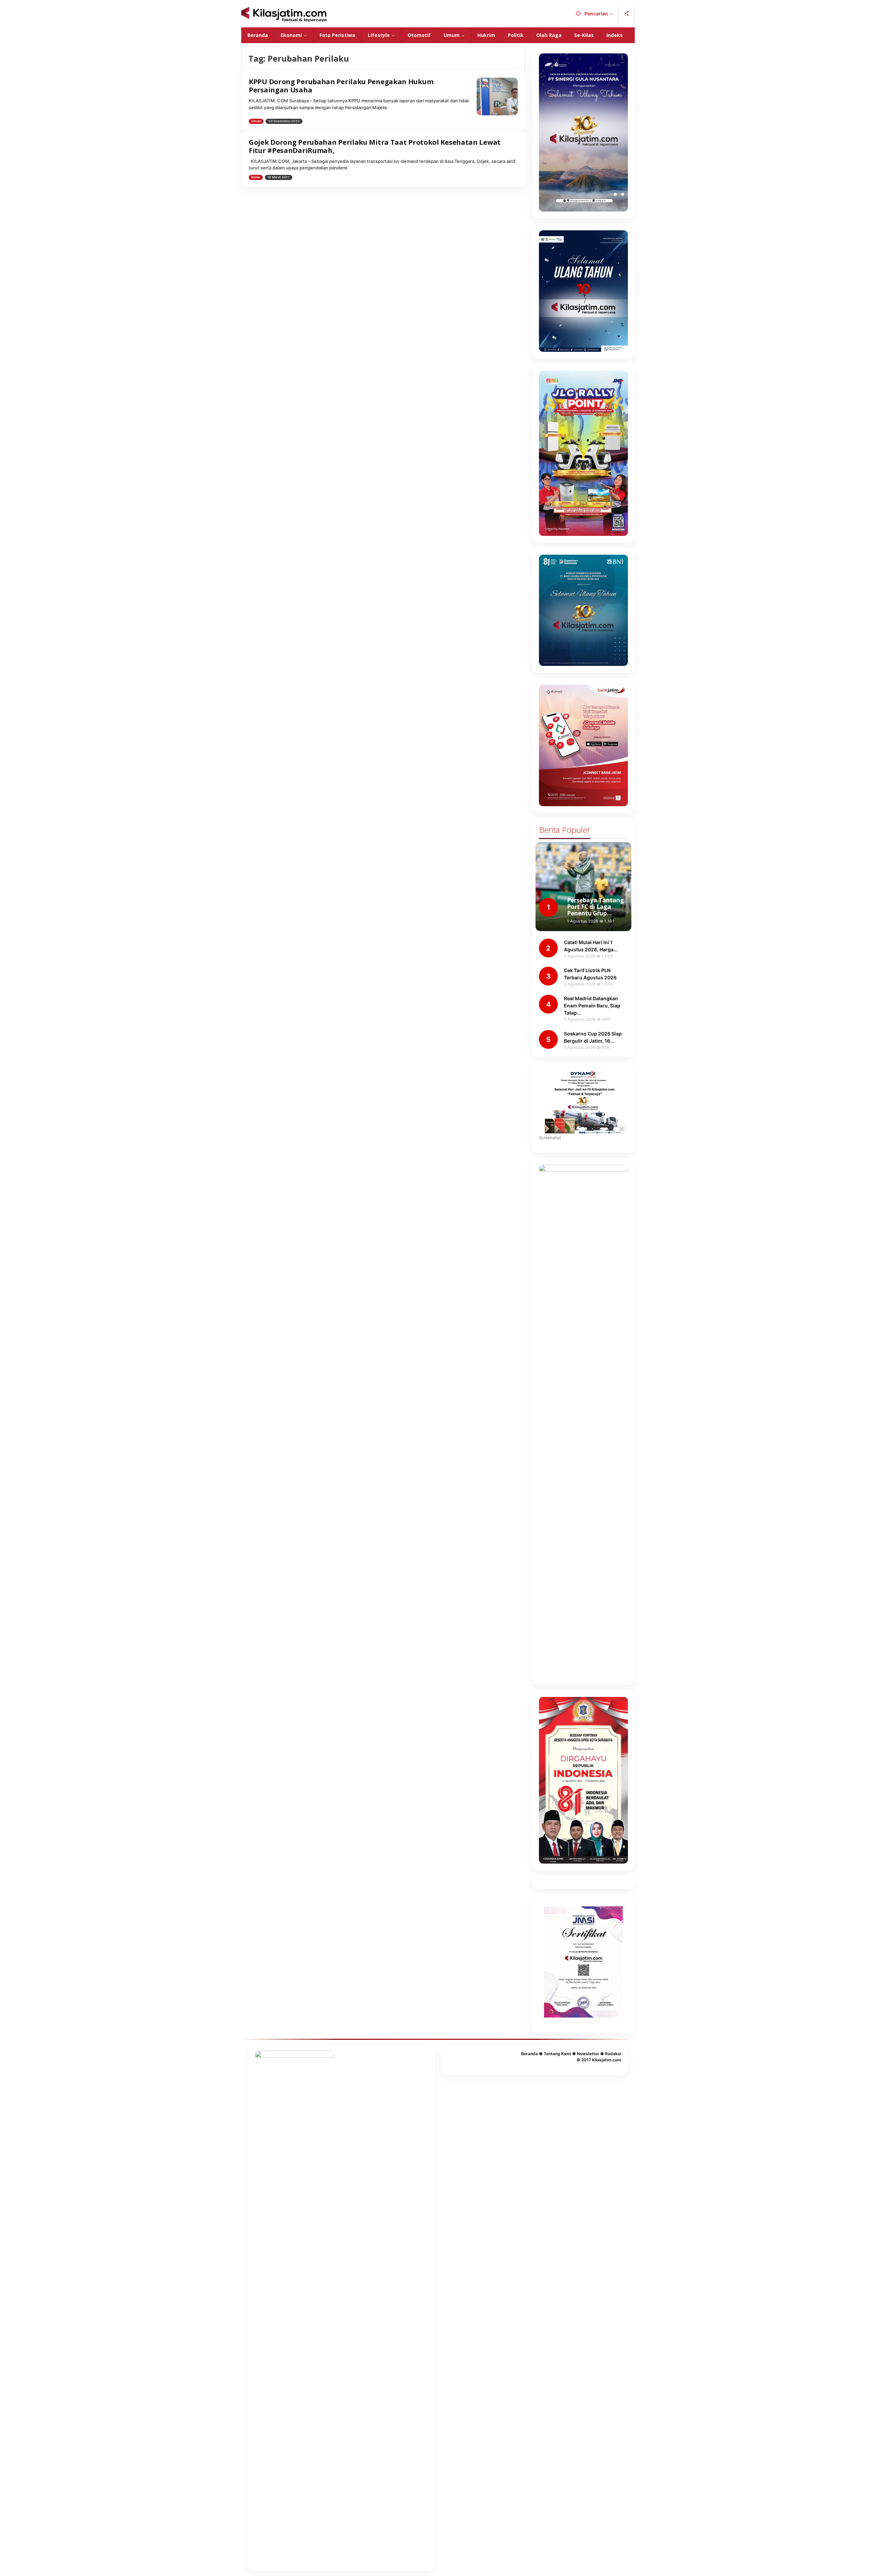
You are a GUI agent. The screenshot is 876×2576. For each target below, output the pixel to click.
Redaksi (613, 2054)
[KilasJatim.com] (284, 14)
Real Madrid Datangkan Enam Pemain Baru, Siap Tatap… (592, 1006)
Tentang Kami (557, 2054)
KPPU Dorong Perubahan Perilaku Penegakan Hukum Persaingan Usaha (341, 86)
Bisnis (256, 177)
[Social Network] (627, 14)
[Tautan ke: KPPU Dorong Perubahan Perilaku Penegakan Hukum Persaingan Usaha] (497, 96)
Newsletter (588, 2054)
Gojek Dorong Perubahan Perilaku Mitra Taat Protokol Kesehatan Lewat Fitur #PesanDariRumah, (375, 146)
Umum (256, 121)
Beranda (530, 2054)
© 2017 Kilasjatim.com (599, 2060)
